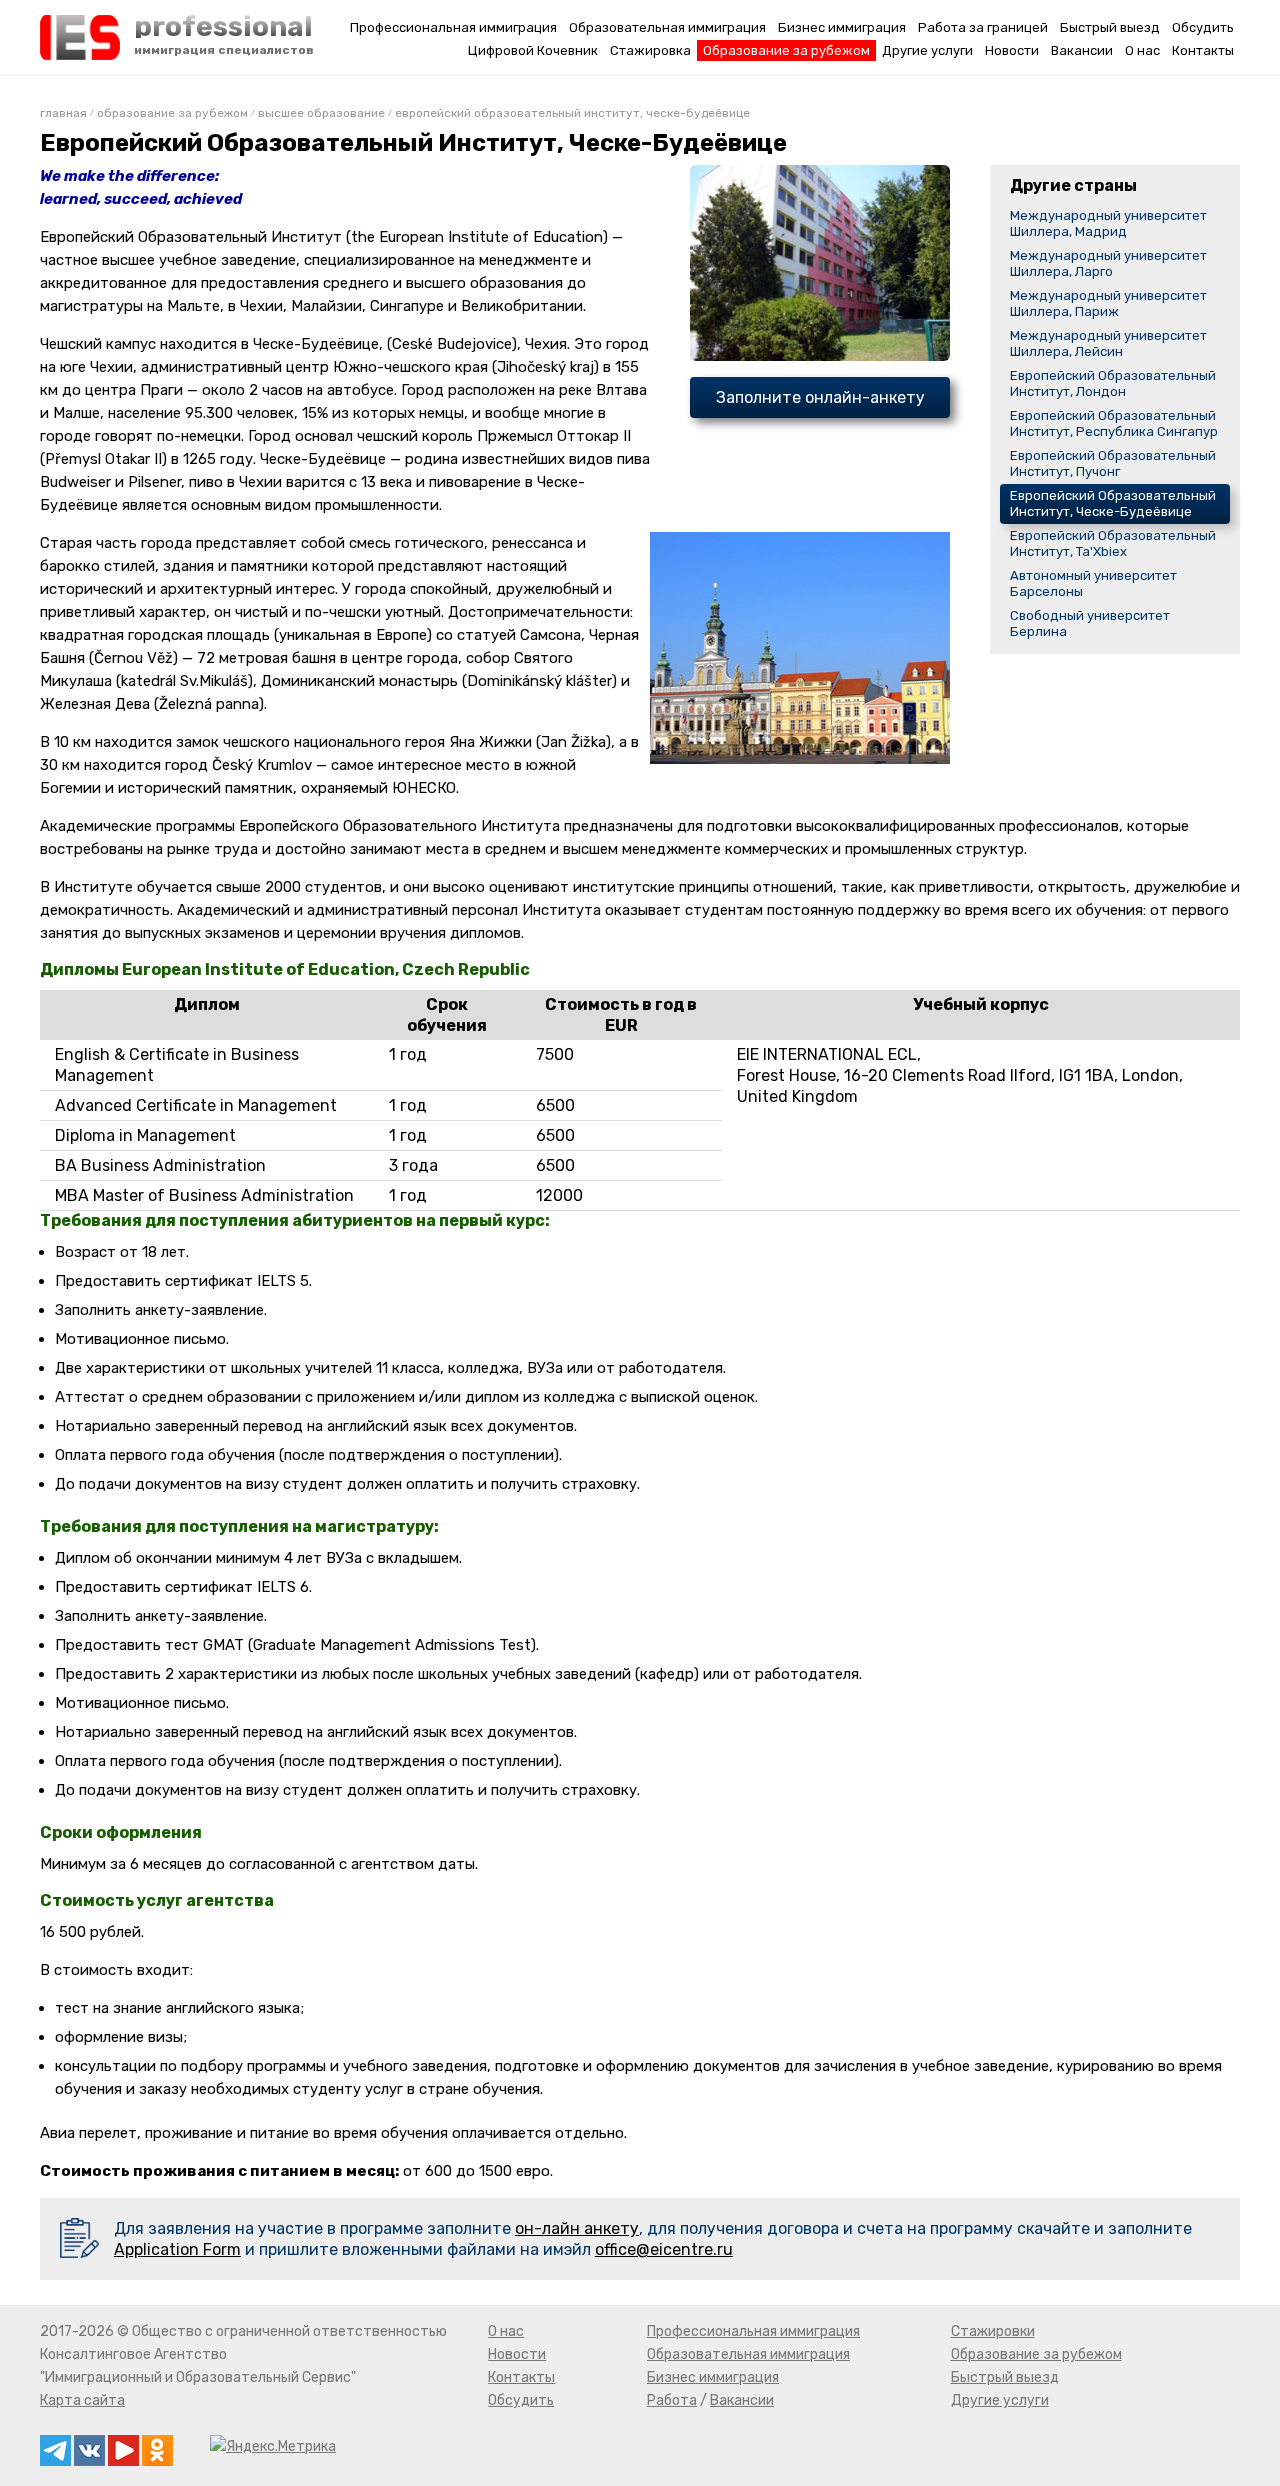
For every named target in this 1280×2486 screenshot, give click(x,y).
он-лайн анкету (577, 2228)
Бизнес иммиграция (842, 27)
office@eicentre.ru (664, 2249)
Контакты (1203, 50)
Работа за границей (983, 27)
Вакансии (1082, 50)
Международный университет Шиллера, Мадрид (1108, 223)
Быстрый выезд (1110, 27)
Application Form (177, 2249)
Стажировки (993, 2331)
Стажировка (650, 50)
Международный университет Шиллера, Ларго (1108, 263)
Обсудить (1203, 27)
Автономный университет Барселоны (1093, 583)
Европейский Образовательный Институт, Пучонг (1113, 463)
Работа (672, 2400)
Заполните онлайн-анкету (820, 397)
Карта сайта (82, 2400)
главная (63, 113)
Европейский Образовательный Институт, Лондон (1113, 383)
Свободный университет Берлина (1090, 623)
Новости (1012, 50)
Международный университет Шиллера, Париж (1108, 303)
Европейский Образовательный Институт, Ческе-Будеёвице (1113, 503)
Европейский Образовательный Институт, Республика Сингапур (1114, 423)
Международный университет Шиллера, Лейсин (1108, 343)
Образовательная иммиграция (667, 27)
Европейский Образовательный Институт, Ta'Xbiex (1113, 543)
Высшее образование (321, 113)
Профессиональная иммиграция (453, 27)
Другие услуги (927, 50)
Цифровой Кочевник (533, 50)
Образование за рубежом (786, 50)
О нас (1142, 50)
